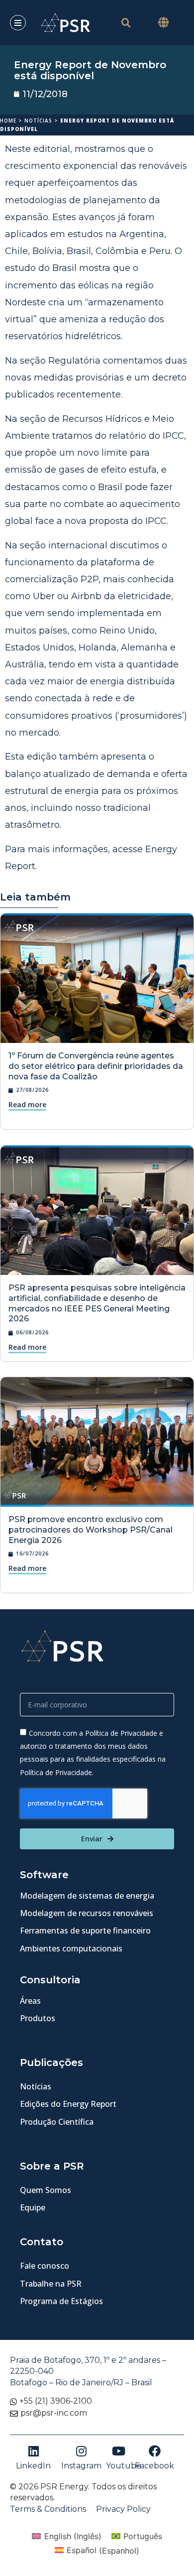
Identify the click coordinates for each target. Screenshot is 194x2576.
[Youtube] (119, 2451)
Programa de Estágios (61, 2301)
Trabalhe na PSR (51, 2284)
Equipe (33, 2207)
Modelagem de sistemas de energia (87, 1896)
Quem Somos (46, 2190)
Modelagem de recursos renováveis (87, 1913)
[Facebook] (155, 2451)
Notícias (38, 121)
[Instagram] (82, 2451)
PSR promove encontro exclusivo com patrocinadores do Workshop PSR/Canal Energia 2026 (91, 1530)
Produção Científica (57, 2122)
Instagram (81, 2466)
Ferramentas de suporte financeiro (85, 1931)
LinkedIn (33, 2466)
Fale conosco (45, 2266)
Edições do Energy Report (68, 2104)
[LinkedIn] (33, 2451)
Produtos (38, 2018)
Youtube (124, 2466)
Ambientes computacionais (71, 1948)
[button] (163, 23)
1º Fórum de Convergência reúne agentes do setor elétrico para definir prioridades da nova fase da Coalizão (96, 1066)
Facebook (154, 2466)
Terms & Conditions (48, 2509)
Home (8, 121)
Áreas (30, 2001)
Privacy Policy (123, 2509)
